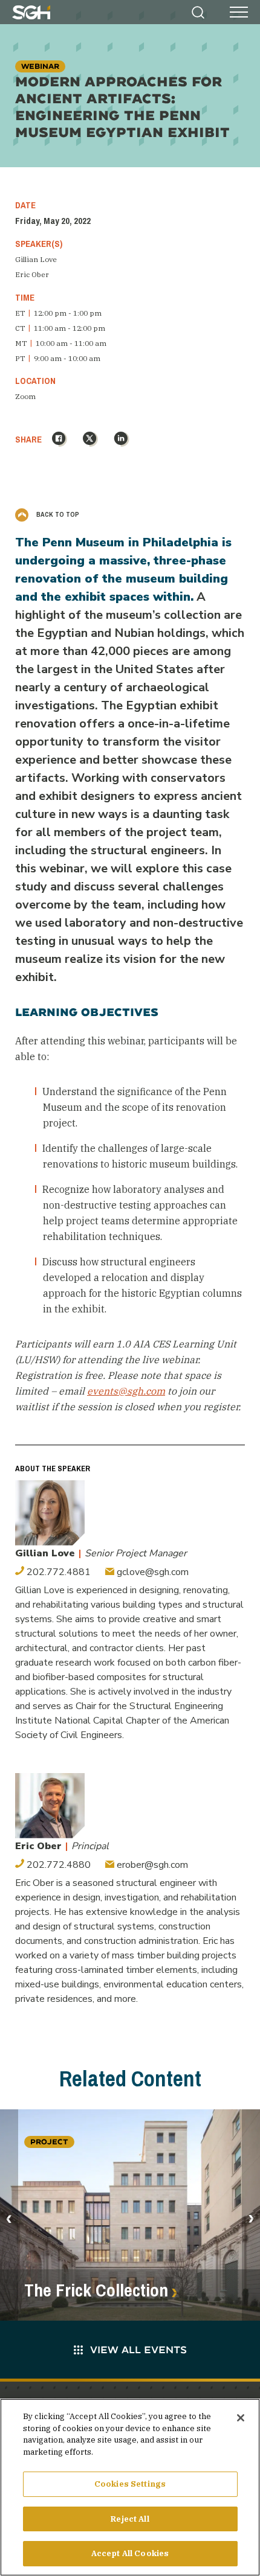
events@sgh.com (126, 1391)
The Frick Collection (96, 2290)
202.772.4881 (57, 1572)
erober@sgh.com (151, 1865)
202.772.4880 (57, 1865)
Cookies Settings (130, 2484)
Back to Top (57, 514)
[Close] (241, 2418)
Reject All (130, 2519)
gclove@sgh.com (151, 1572)
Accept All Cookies (130, 2553)
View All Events (138, 2349)
